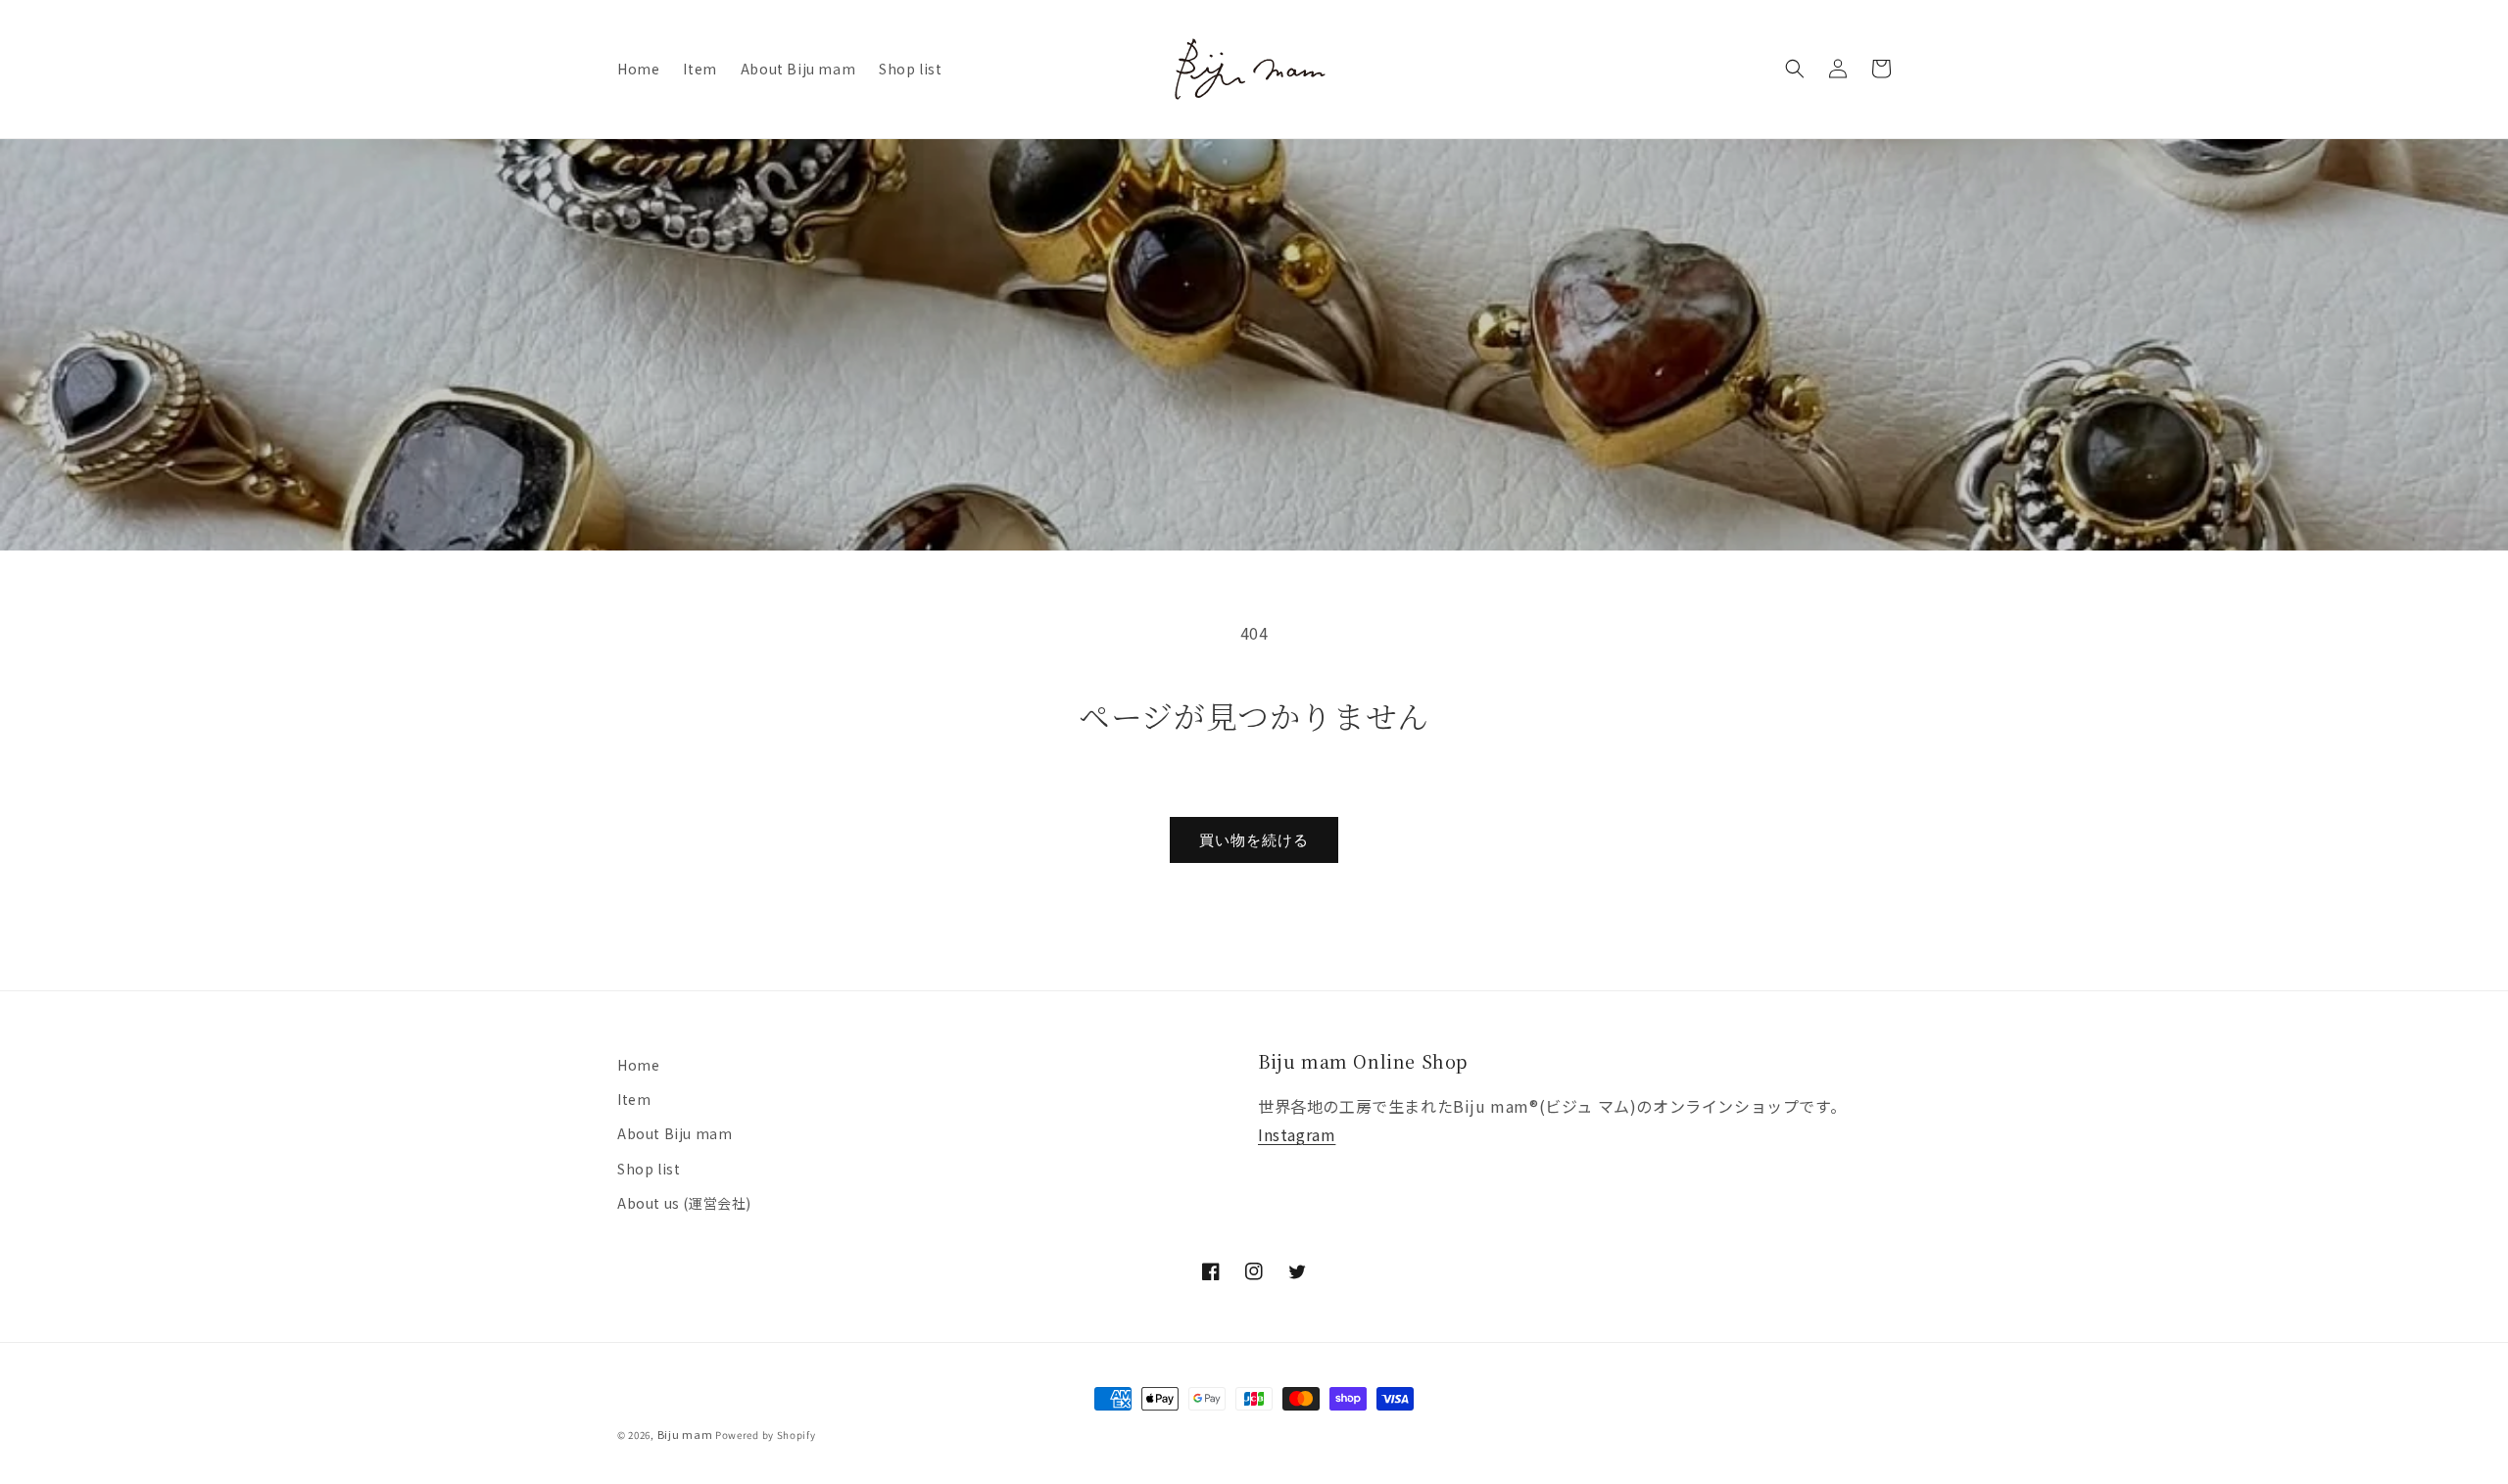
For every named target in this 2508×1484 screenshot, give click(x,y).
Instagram (1297, 1134)
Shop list (649, 1169)
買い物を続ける (1254, 840)
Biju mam (685, 1434)
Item (634, 1099)
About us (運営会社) (684, 1203)
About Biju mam (675, 1133)
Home (638, 1065)
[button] (1795, 69)
